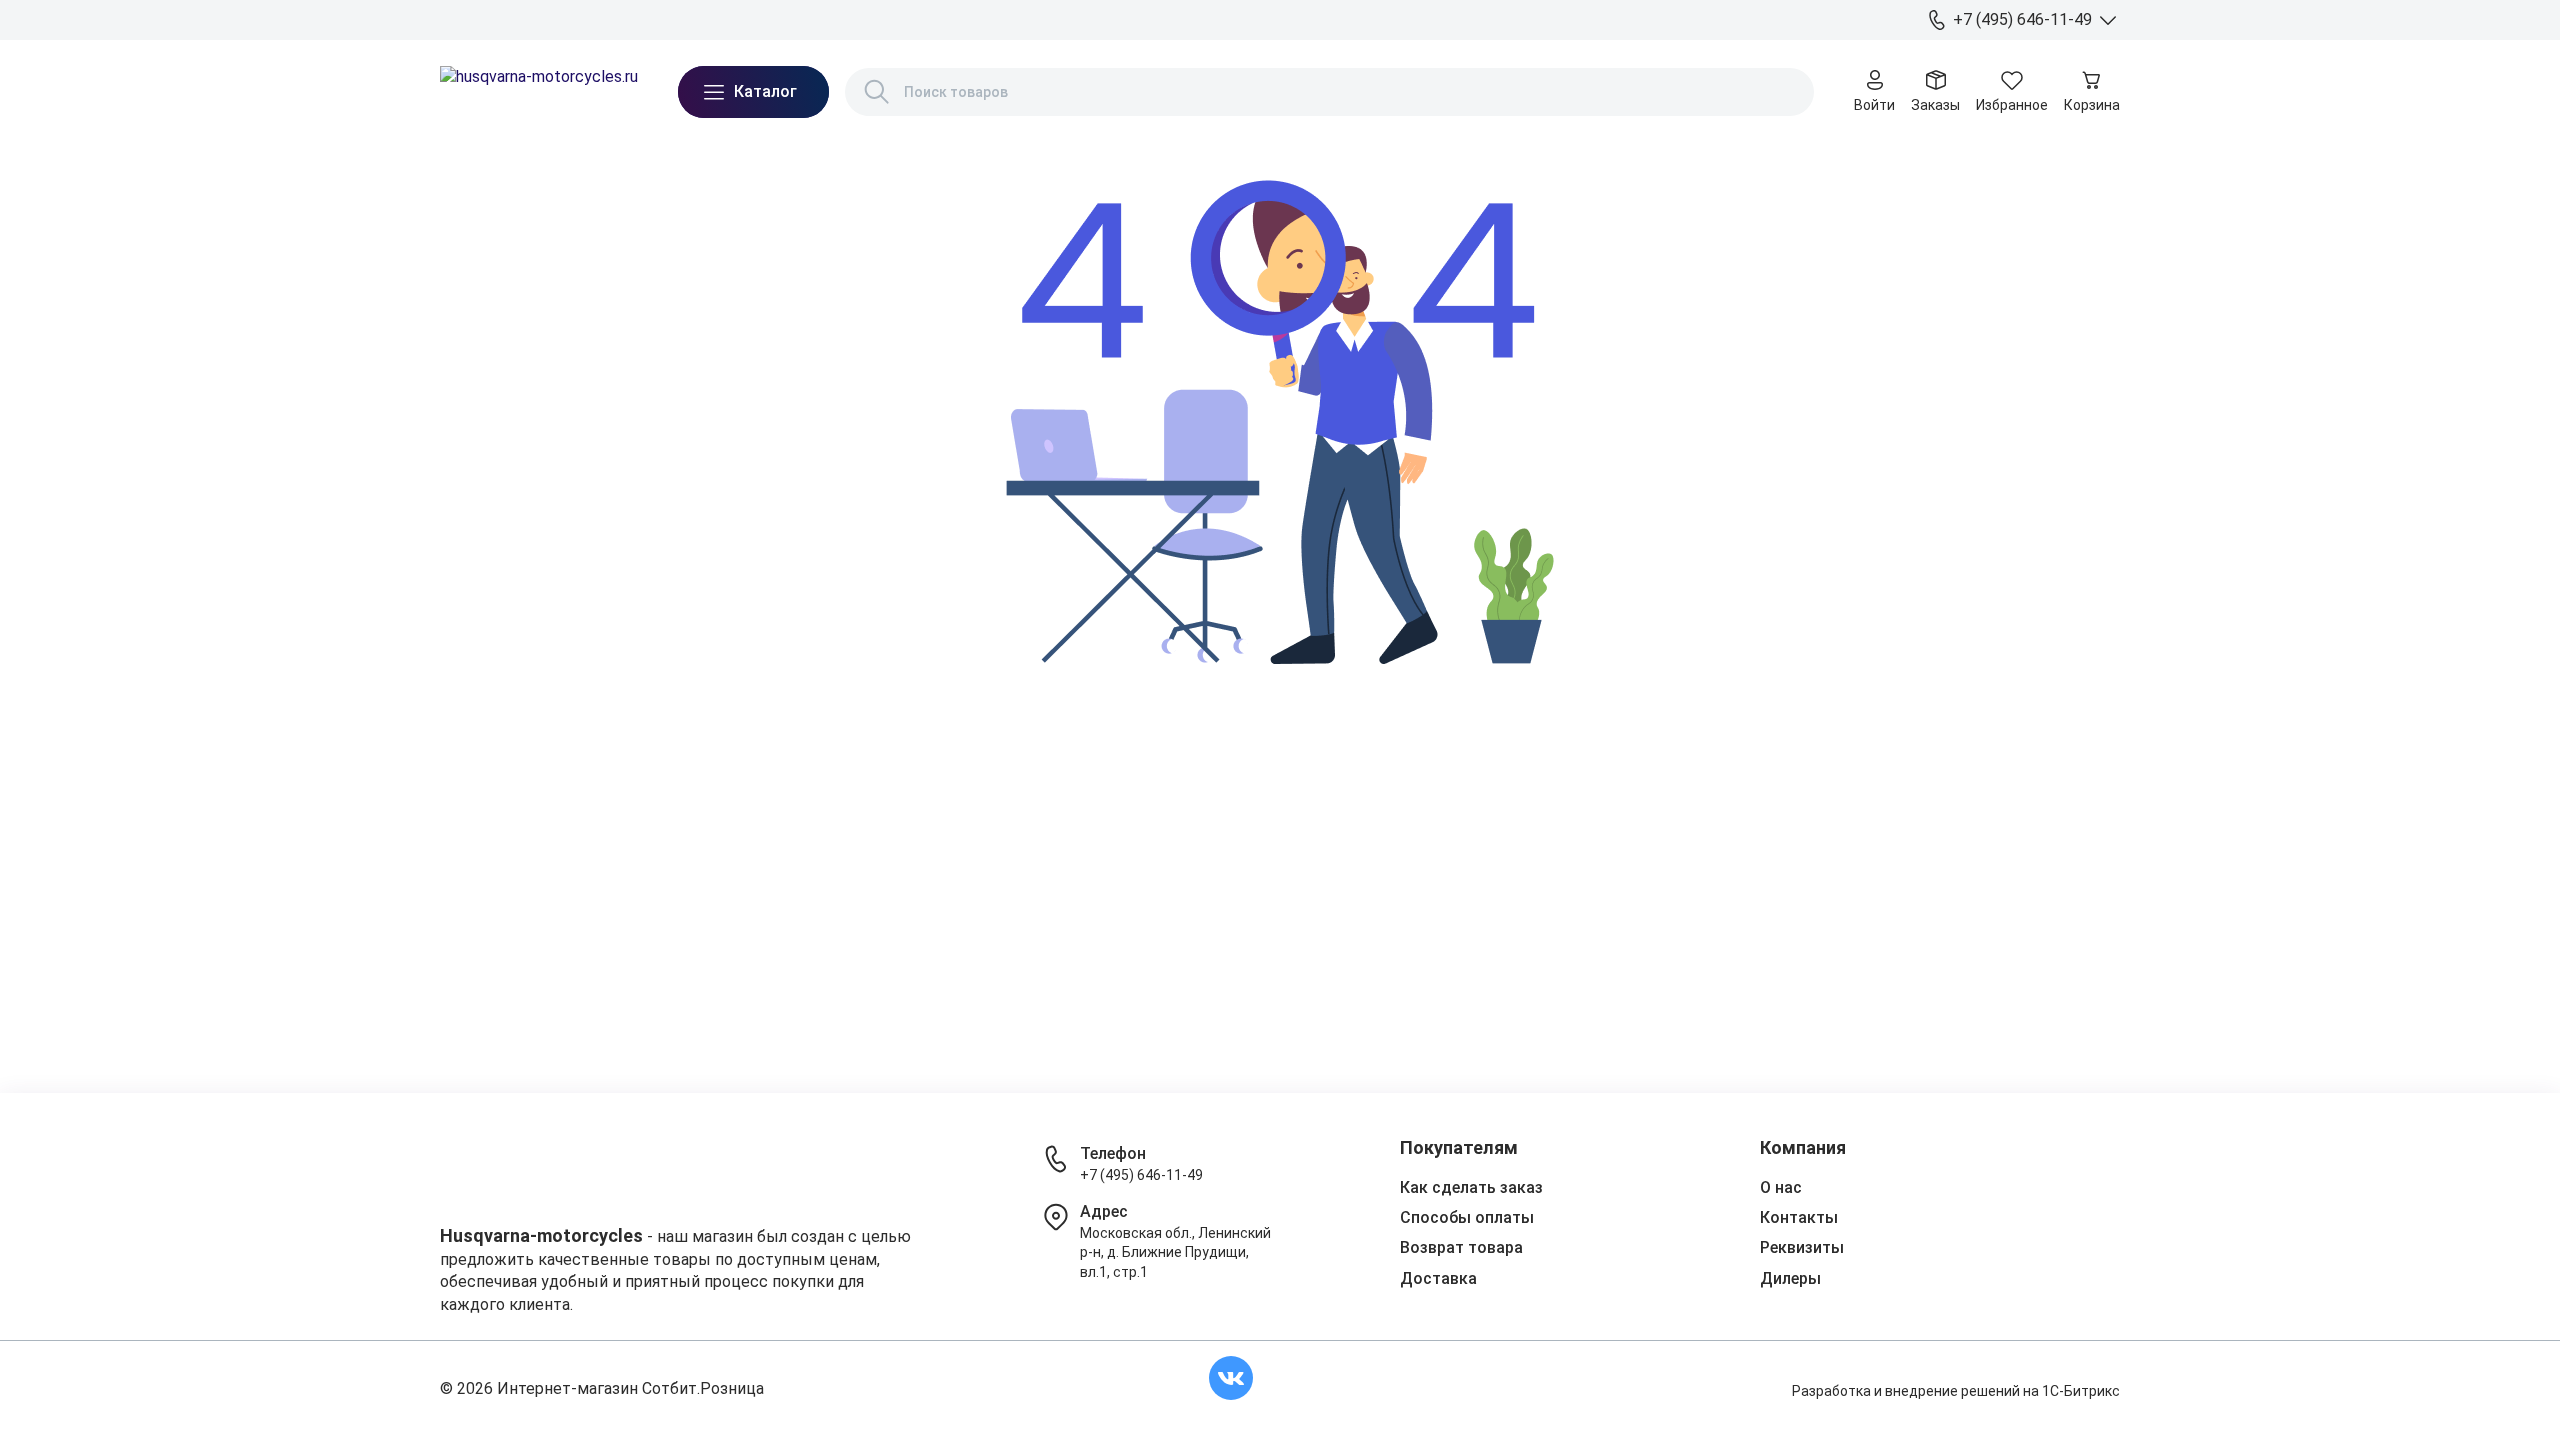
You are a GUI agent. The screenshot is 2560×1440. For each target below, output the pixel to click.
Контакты (675, 19)
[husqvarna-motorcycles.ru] (539, 92)
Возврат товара (1461, 1247)
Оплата (601, 19)
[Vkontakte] (1231, 1378)
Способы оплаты (1467, 1217)
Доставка (526, 19)
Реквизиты (1802, 1247)
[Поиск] (877, 92)
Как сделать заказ (1471, 1187)
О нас (458, 19)
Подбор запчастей (855, 19)
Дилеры (751, 19)
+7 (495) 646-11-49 (1141, 1175)
